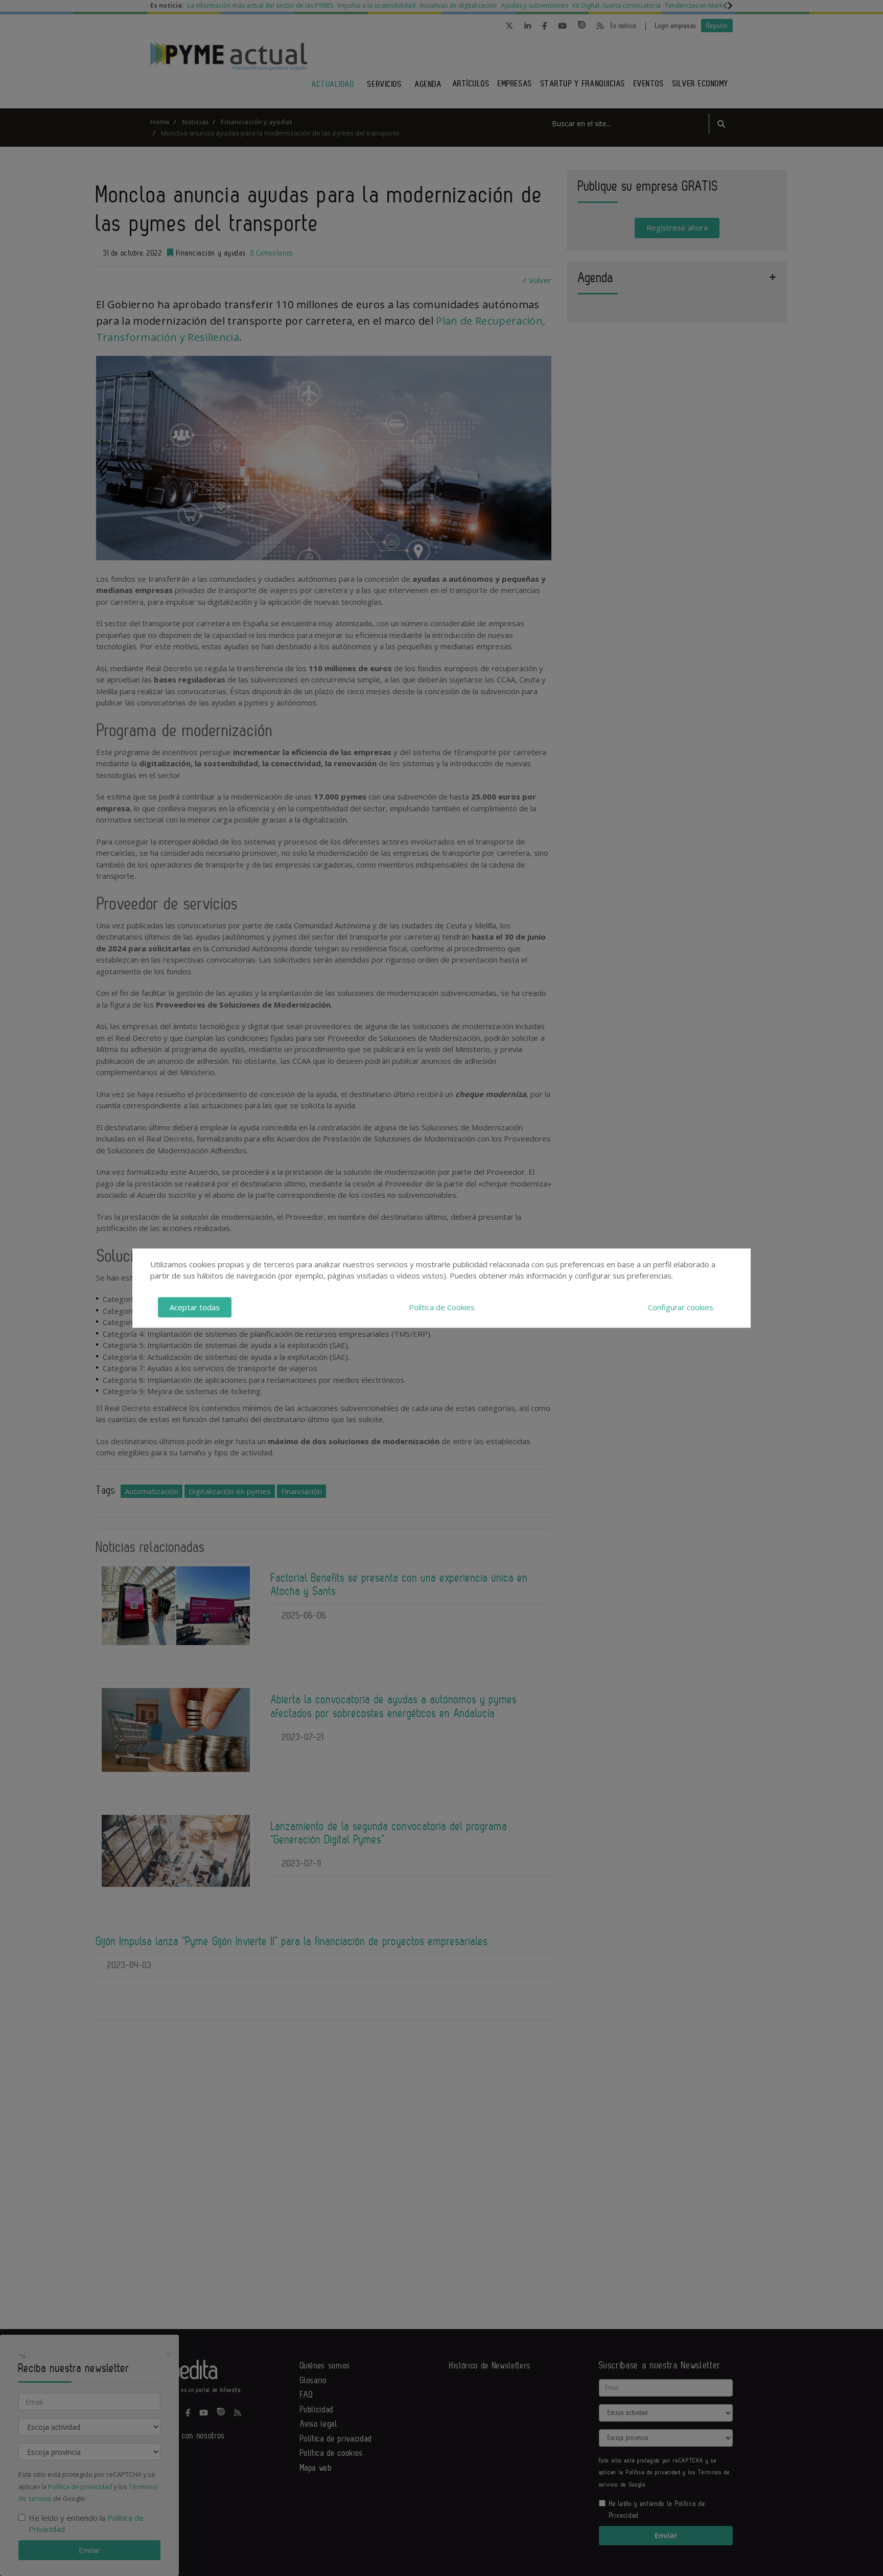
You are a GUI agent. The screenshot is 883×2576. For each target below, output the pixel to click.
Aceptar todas (195, 1307)
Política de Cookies (442, 1307)
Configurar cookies (681, 1307)
